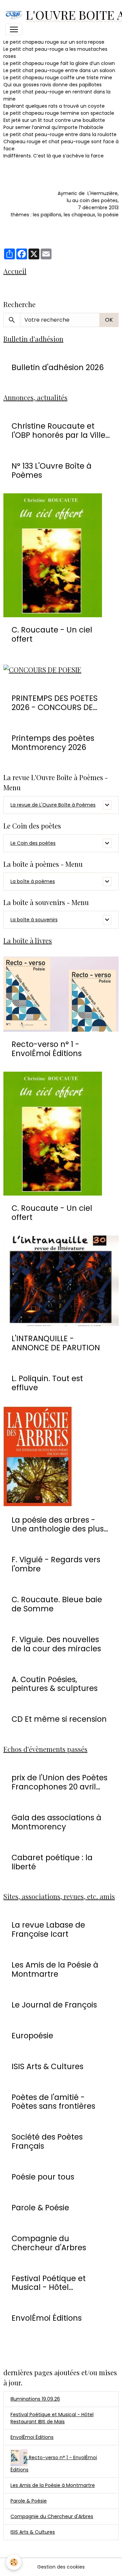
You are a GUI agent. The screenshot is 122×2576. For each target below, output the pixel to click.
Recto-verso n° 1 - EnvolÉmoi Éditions (47, 1049)
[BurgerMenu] (14, 29)
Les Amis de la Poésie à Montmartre (55, 1970)
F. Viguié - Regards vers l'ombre (56, 1564)
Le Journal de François (54, 2005)
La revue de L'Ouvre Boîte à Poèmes (53, 805)
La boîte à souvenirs (34, 920)
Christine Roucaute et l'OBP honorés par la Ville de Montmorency (58, 431)
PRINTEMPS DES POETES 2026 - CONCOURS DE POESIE (55, 703)
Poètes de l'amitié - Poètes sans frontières (53, 2102)
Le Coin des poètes (33, 843)
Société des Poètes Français (47, 2142)
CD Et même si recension (59, 1719)
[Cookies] (14, 2562)
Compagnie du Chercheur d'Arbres (49, 2243)
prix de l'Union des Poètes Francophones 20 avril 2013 (59, 1782)
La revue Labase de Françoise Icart (48, 1930)
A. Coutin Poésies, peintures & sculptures (55, 1684)
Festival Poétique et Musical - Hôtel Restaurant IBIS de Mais (52, 2418)
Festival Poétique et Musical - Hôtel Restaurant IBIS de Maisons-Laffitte (49, 2283)
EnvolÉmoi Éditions (47, 2318)
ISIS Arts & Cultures (47, 2067)
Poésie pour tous (43, 2177)
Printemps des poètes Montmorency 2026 (53, 743)
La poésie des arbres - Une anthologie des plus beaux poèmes (58, 1525)
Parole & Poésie (40, 2208)
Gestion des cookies (61, 2567)
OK (109, 320)
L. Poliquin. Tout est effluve (47, 1383)
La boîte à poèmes (33, 881)
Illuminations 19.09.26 (35, 2399)
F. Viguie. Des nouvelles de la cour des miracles (56, 1644)
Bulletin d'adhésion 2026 (58, 368)
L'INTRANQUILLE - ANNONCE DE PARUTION (56, 1343)
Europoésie (32, 2036)
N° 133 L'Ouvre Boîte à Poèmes (52, 471)
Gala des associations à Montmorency (56, 1822)
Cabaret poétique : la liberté (52, 1862)
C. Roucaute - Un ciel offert (52, 635)
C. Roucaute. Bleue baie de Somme (57, 1604)
